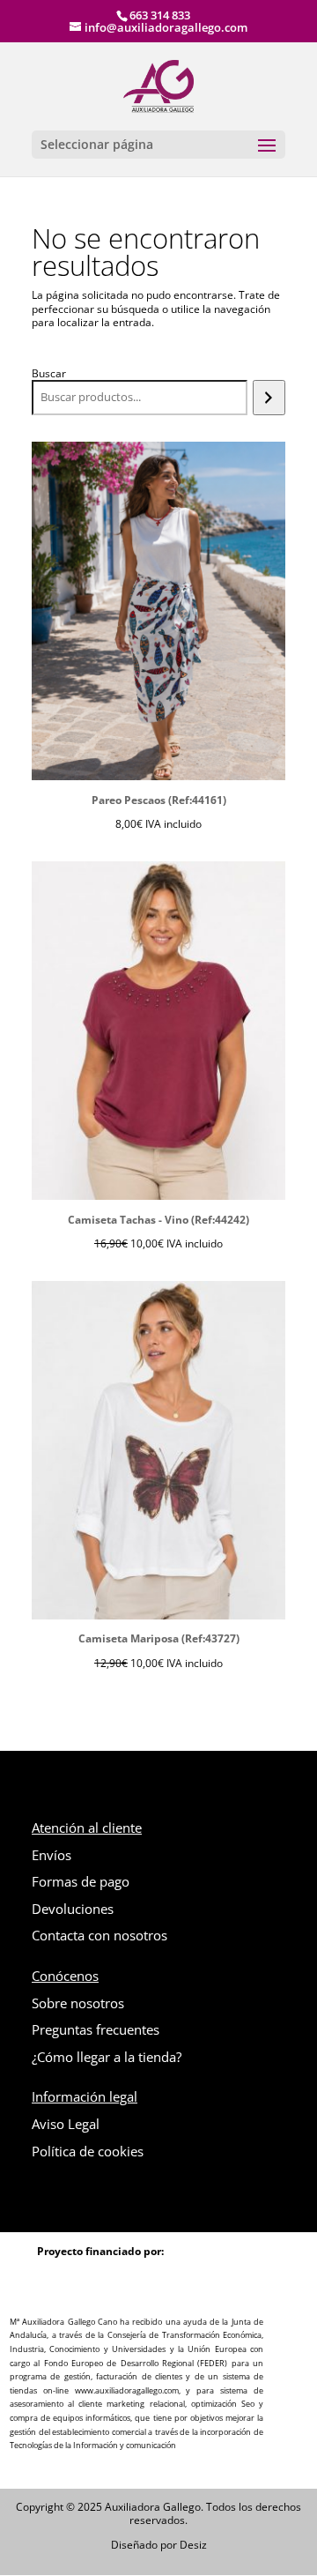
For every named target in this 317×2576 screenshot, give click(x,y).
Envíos (52, 1855)
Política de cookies (88, 2151)
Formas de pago (81, 1881)
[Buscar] (269, 398)
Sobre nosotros (78, 2003)
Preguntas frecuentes (96, 2029)
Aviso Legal (66, 2124)
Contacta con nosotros (100, 1935)
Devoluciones (73, 1909)
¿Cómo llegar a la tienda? (107, 2057)
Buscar (49, 373)
